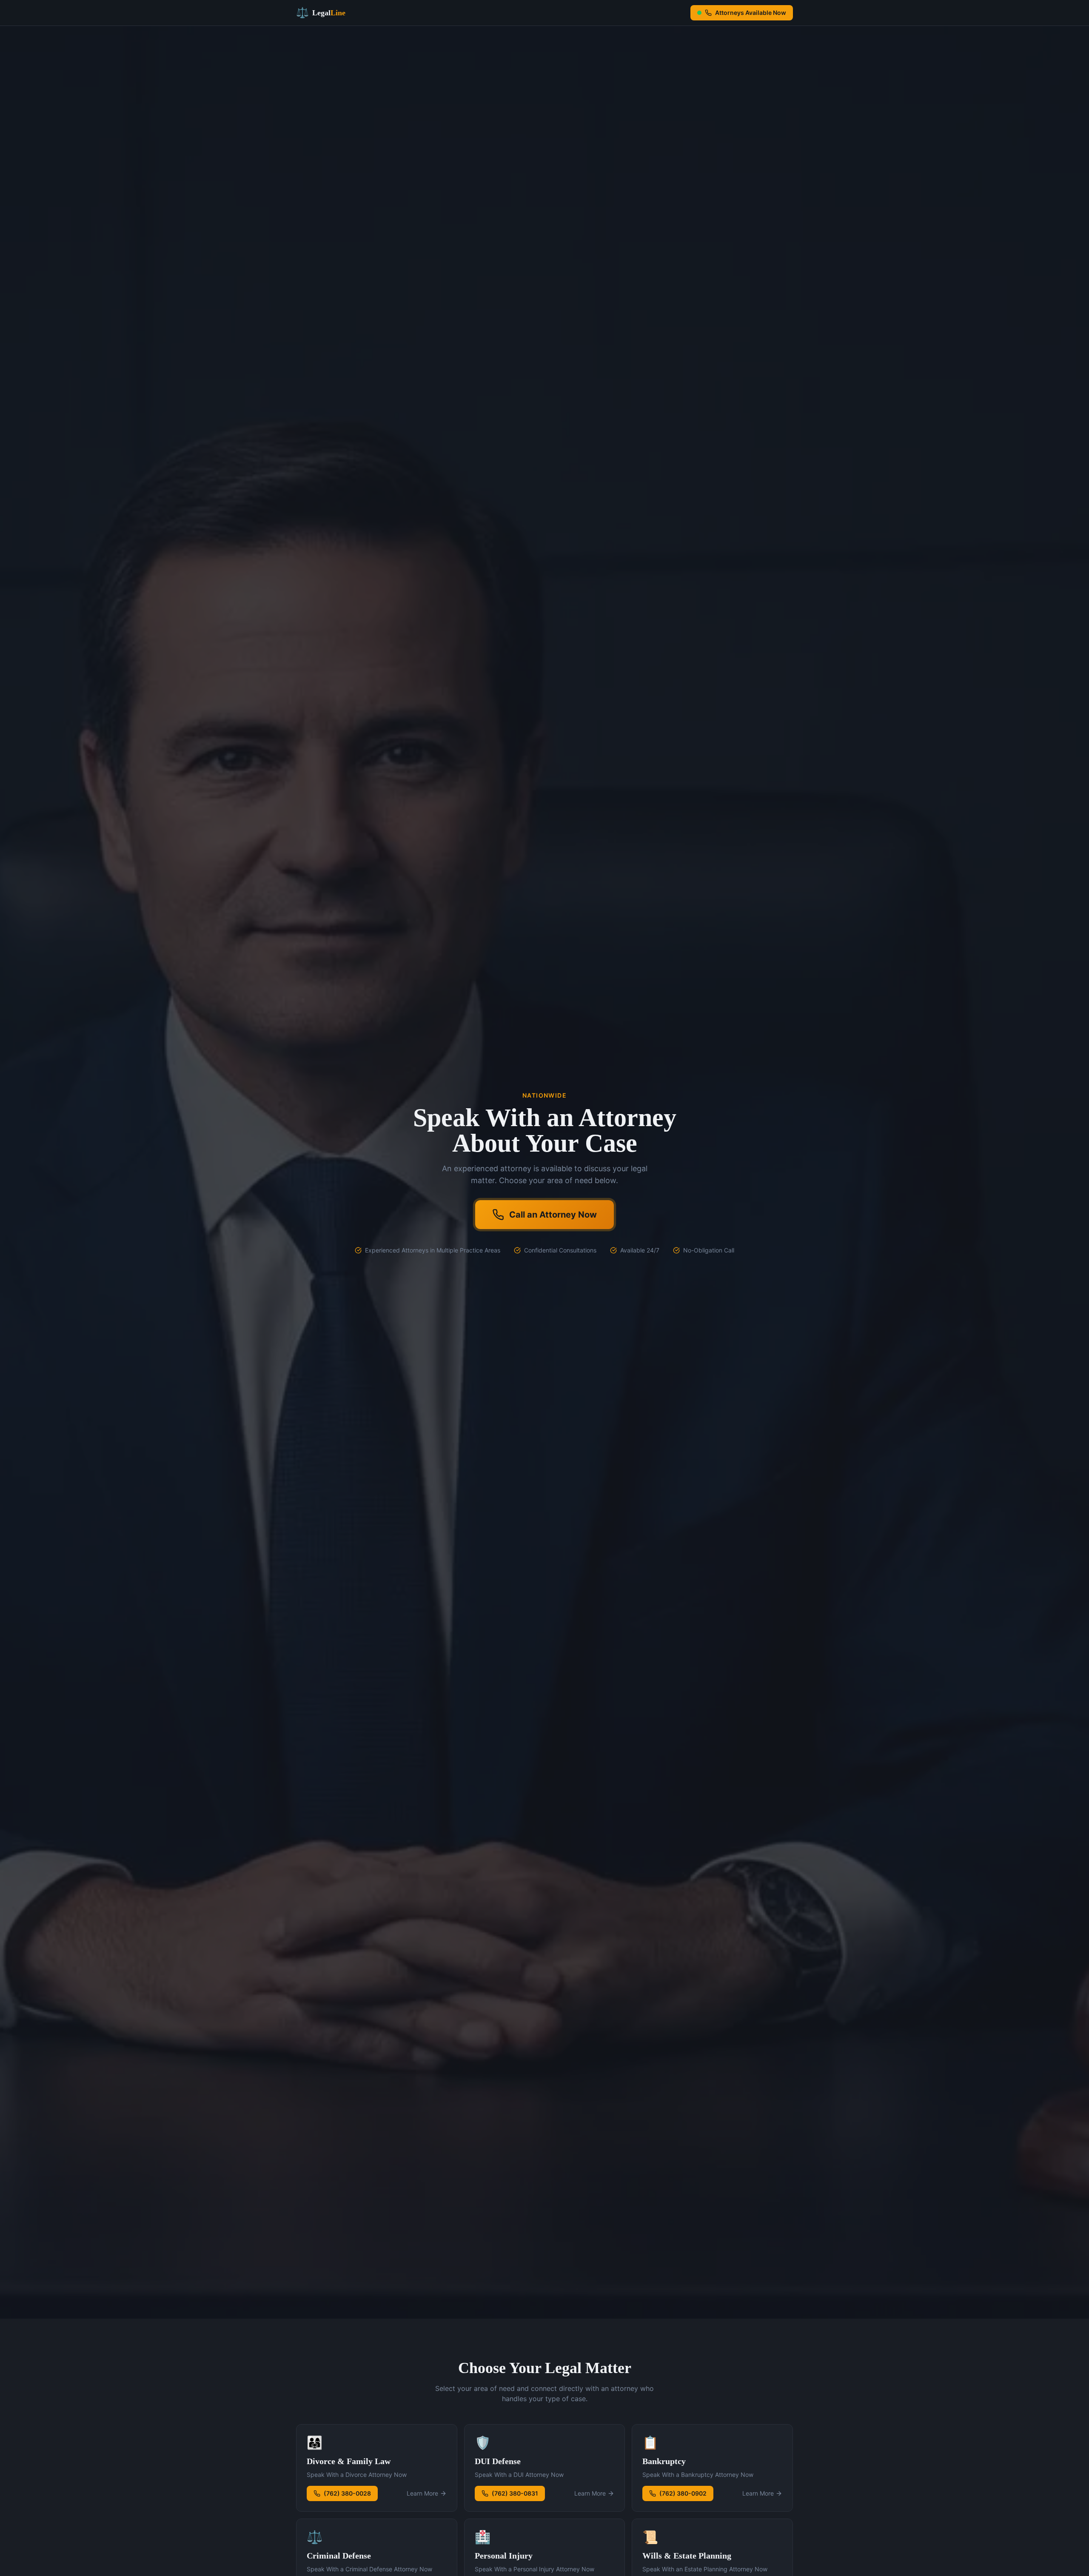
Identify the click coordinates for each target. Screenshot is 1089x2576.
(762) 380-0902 (683, 2493)
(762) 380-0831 (515, 2493)
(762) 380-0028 (347, 2493)
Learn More (422, 2493)
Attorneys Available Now (751, 13)
